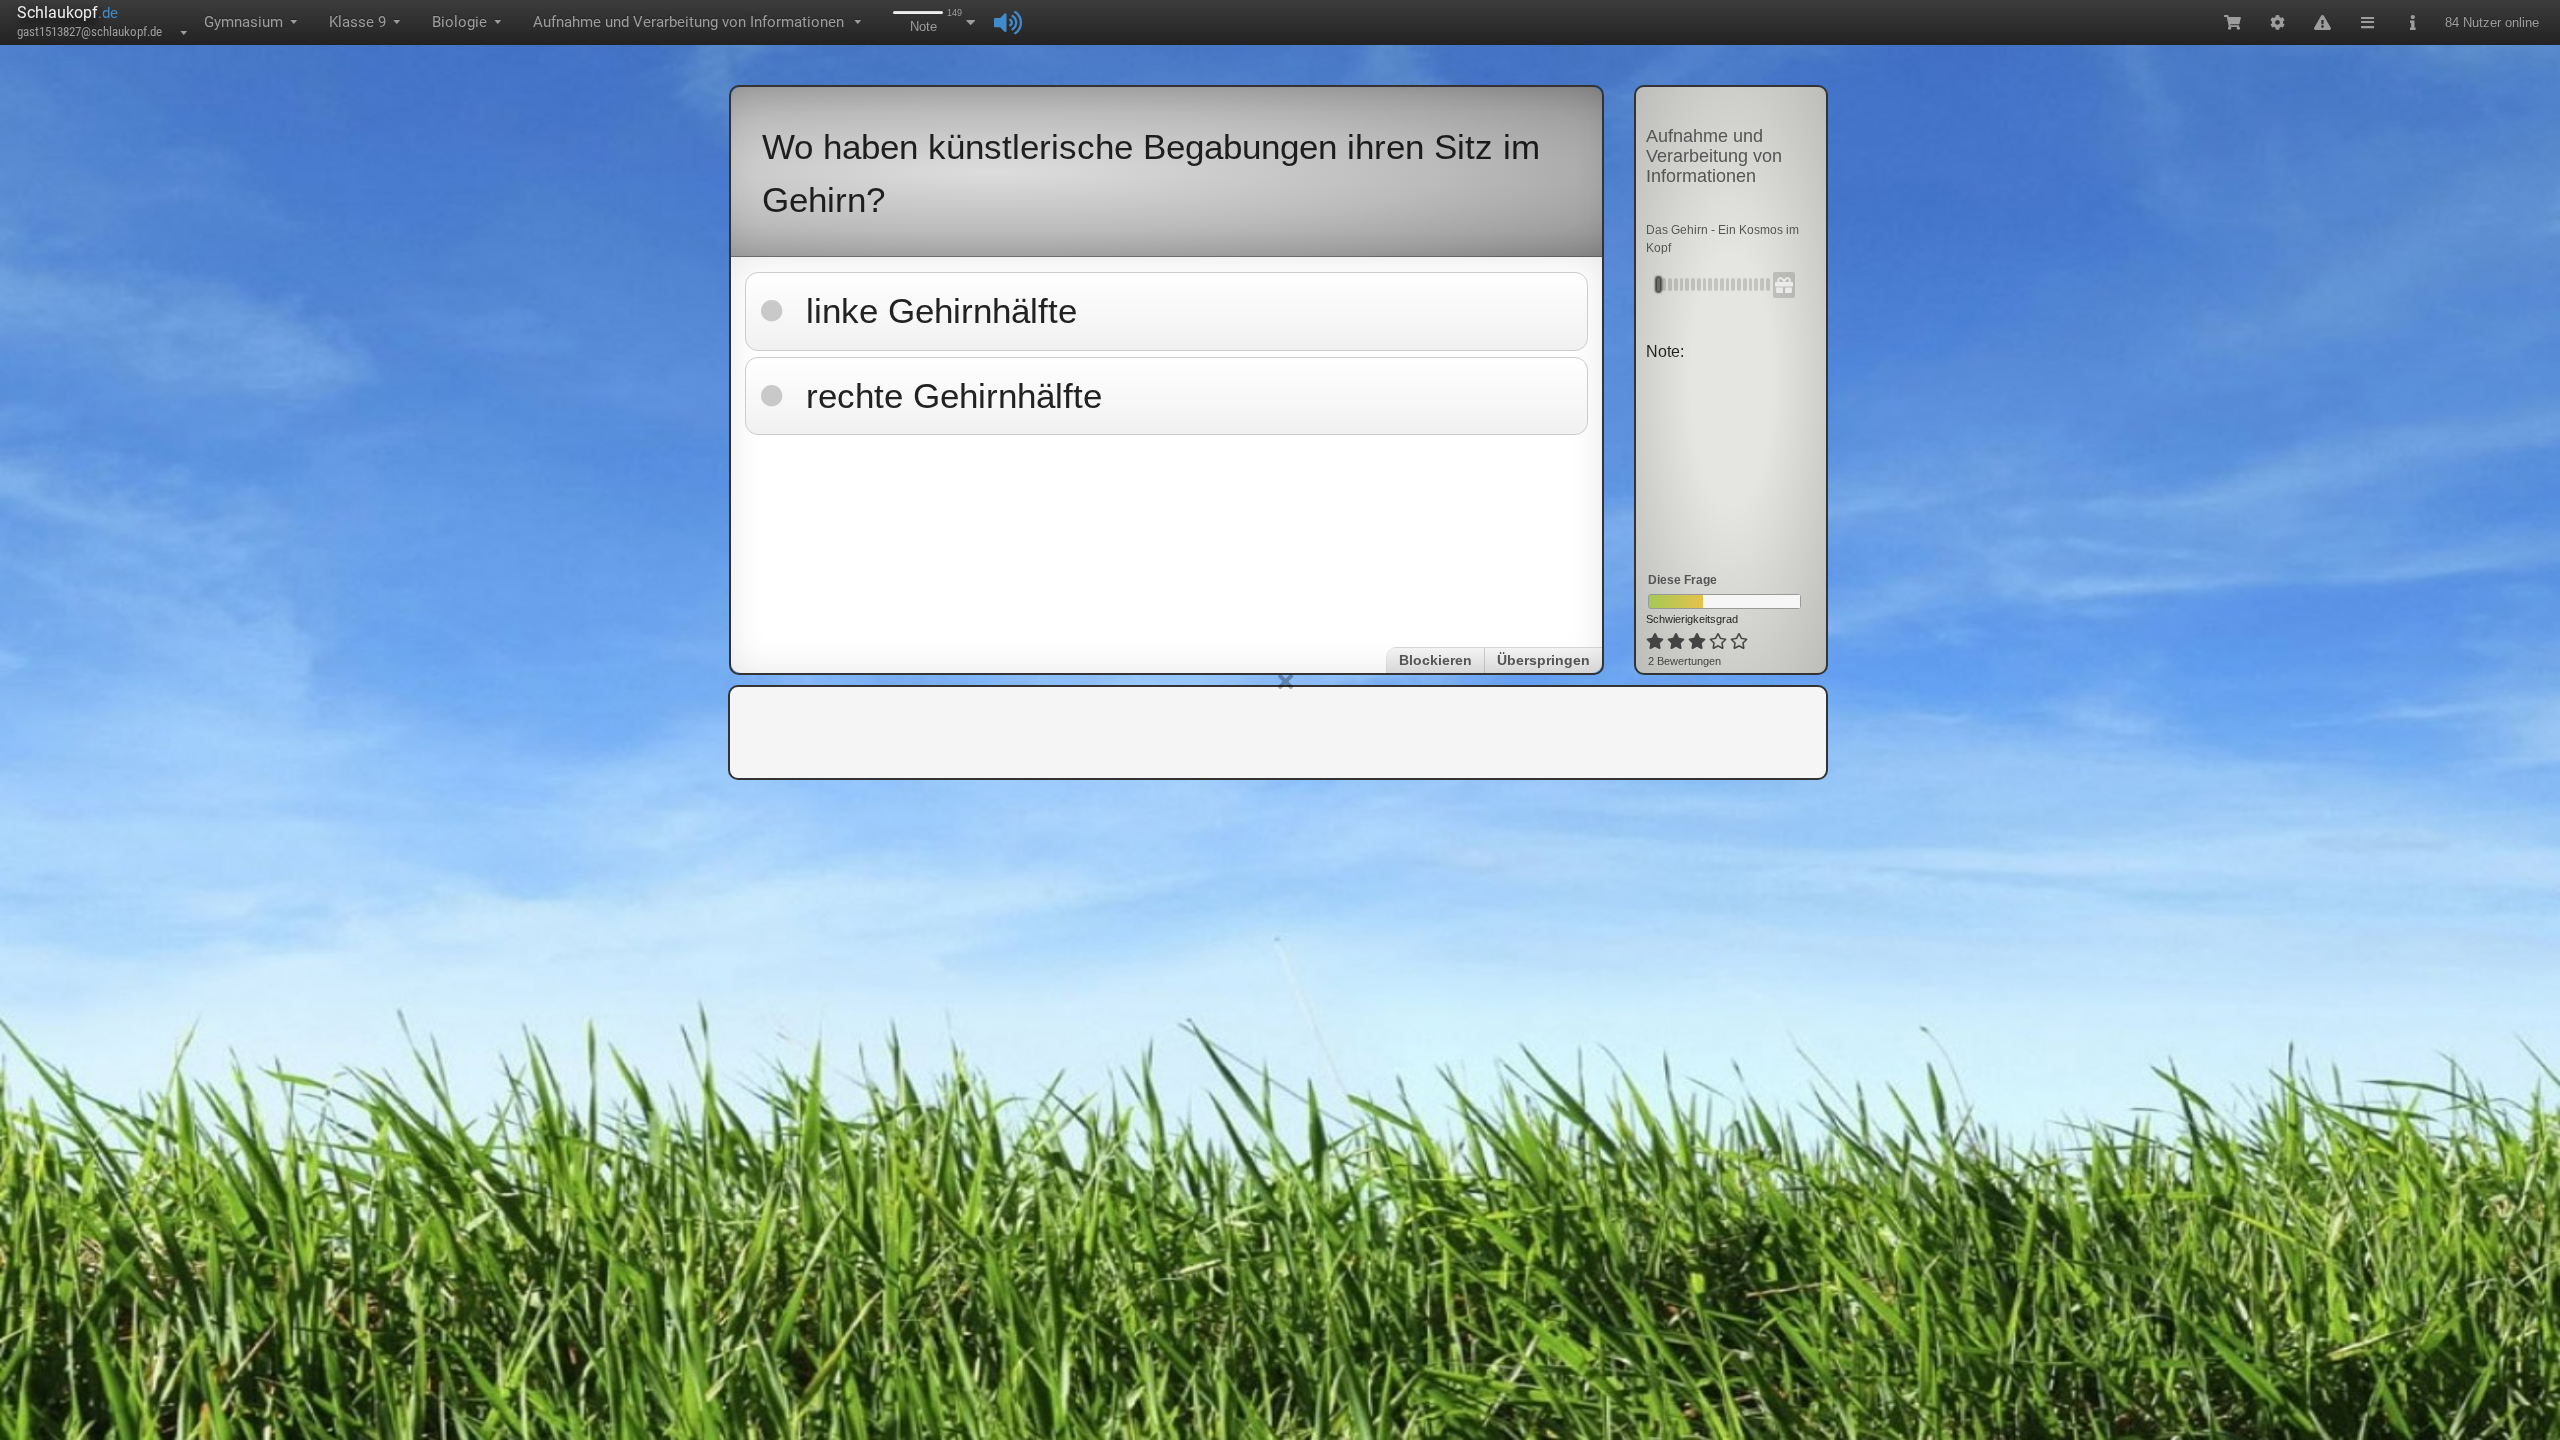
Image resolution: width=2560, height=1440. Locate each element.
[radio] (1655, 642)
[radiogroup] (1698, 642)
